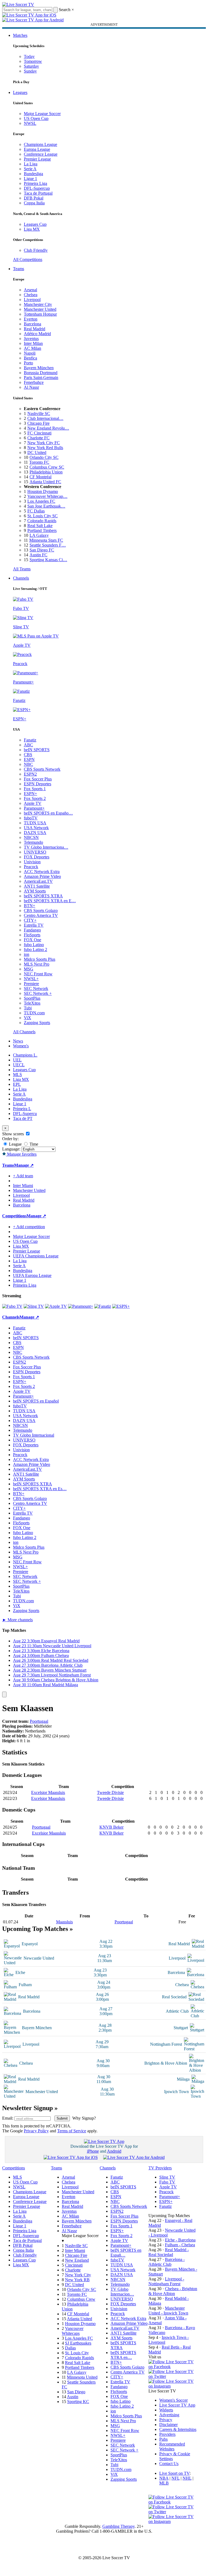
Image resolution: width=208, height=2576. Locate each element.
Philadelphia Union (46, 472)
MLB (164, 2483)
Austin (73, 2397)
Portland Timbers (42, 530)
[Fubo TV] (12, 1306)
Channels (21, 578)
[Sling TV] (34, 1306)
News (18, 1041)
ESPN (29, 759)
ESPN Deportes (38, 784)
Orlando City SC (44, 457)
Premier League (37, 159)
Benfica (30, 358)
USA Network (36, 828)
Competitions (14, 1216)
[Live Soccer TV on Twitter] (173, 2376)
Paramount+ (34, 808)
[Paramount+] (81, 1306)
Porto (28, 363)
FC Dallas (36, 511)
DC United (37, 452)
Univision (32, 862)
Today (29, 56)
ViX (27, 1018)
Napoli (30, 353)
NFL (175, 2478)
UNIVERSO (35, 852)
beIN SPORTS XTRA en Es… (40, 1489)
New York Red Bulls (45, 448)
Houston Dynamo (43, 491)
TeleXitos (32, 1003)
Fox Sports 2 (35, 798)
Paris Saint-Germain (41, 377)
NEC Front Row (38, 974)
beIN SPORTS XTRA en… (123, 2355)
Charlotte (73, 2270)
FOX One (32, 940)
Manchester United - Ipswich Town (168, 2311)
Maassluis (64, 1922)
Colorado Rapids (42, 521)
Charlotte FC (38, 438)
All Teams (22, 569)
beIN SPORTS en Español (36, 1401)
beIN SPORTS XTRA (43, 896)
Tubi (28, 1008)
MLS (17, 1075)
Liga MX (32, 229)
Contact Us (169, 2464)
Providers (167, 2434)
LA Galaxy (39, 535)
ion (27, 954)
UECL (19, 1065)
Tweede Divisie (110, 1792)
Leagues (20, 92)
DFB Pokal (34, 198)
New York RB (77, 2280)
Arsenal (30, 290)
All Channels (24, 1032)
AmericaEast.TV (38, 881)
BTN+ (30, 906)
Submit (62, 2118)
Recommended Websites (172, 2446)
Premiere (31, 984)
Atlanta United (79, 2319)
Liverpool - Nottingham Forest (166, 2281)
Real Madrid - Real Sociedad (169, 2252)
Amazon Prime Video (42, 876)
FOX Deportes (37, 857)
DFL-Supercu (25, 1114)
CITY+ (30, 920)
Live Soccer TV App (177, 2405)
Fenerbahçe (34, 382)
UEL (17, 1060)
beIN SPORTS (37, 750)
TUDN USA (35, 823)
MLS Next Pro (37, 964)
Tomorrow (33, 61)
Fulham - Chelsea (180, 2245)
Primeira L (22, 1109)
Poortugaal (39, 1721)
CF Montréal (40, 477)
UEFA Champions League (36, 1256)
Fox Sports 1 (35, 789)
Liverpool (32, 300)
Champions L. (25, 1055)
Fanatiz (30, 740)
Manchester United (40, 309)
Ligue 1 (30, 179)
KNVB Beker (111, 1827)
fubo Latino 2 (35, 949)
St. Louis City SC (43, 516)
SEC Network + (38, 993)
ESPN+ (30, 794)
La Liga (31, 164)
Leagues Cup (35, 224)
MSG (29, 969)
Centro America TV (41, 915)
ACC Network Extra (42, 872)
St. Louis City (77, 2353)
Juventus (31, 339)
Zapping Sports (37, 1023)
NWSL (30, 123)
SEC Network (36, 988)
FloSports (32, 935)
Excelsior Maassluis (48, 1792)
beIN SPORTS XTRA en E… (50, 901)
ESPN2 (30, 774)
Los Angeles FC (41, 501)
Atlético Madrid (37, 334)
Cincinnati (74, 2265)
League (15, 1144)
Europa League (37, 149)
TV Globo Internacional (34, 1435)
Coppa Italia (34, 203)
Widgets (166, 2410)
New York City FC (44, 443)
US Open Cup (36, 118)
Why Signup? (84, 2118)
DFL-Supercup (37, 188)
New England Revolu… (48, 428)
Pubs (163, 2439)
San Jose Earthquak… (46, 506)
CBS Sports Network (42, 769)
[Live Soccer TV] (18, 4)
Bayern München (39, 368)
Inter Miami (75, 2250)
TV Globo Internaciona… (46, 847)
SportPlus (32, 998)
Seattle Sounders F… (48, 545)
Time (33, 1144)
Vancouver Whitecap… (47, 496)
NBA (164, 2478)
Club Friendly (36, 250)
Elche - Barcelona (180, 2240)
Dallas (70, 2348)
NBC (28, 764)
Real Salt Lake (40, 526)
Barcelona (32, 324)
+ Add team (23, 1176)
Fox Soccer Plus (38, 779)
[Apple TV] (56, 1306)
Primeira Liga (35, 183)
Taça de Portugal (38, 193)
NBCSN (31, 837)
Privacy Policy (36, 2131)
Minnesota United (82, 2377)
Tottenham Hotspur (40, 314)
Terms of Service (72, 2131)
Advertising (169, 2415)
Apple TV (33, 803)
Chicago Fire (38, 423)
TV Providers (160, 2168)
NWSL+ (31, 979)
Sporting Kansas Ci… (48, 560)
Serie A (30, 169)
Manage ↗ (24, 1165)
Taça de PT (23, 1118)
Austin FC (38, 555)
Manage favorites (21, 1154)
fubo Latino (34, 945)
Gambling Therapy (118, 2526)
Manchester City (38, 304)
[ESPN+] (121, 1306)
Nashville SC (39, 413)
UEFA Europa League (32, 1275)
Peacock (31, 867)
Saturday (31, 66)
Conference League (41, 154)
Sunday (30, 71)
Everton (31, 319)
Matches (20, 35)
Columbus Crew (81, 2299)
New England (77, 2260)
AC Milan (32, 348)
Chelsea (31, 295)
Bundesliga (33, 174)
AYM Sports (35, 891)
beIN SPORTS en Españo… (48, 813)
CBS (28, 755)
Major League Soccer (42, 114)
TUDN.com (34, 1013)
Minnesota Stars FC (46, 540)
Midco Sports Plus (40, 959)
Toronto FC (39, 462)
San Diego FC (42, 550)
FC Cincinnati (39, 433)
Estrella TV (34, 925)
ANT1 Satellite (37, 886)
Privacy (166, 2420)
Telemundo (33, 842)
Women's (21, 1046)
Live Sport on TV (174, 2473)
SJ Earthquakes (78, 2343)
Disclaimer (168, 2425)
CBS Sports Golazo (41, 911)
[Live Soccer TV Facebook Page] (173, 2367)
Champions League (40, 144)
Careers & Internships (178, 2429)
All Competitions (28, 259)
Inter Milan (33, 343)
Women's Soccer (173, 2400)
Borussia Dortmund (41, 373)
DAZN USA (35, 833)
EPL (17, 1084)
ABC (28, 745)
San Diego (76, 2392)
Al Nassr (31, 387)
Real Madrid (35, 329)
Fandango (32, 930)
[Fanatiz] (103, 1306)
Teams (19, 269)
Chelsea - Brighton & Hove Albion (173, 2291)
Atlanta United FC (45, 482)
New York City (78, 2275)
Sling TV (167, 2177)
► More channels (17, 1620)
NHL (187, 2478)
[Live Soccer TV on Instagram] (173, 2386)
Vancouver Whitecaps (73, 2331)
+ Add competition (29, 1227)
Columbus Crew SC (47, 467)
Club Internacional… (45, 418)
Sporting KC (78, 2402)
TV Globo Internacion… (122, 2292)
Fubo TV (167, 2182)
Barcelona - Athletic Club (167, 2262)
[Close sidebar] (4, 1694)
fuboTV (31, 818)
